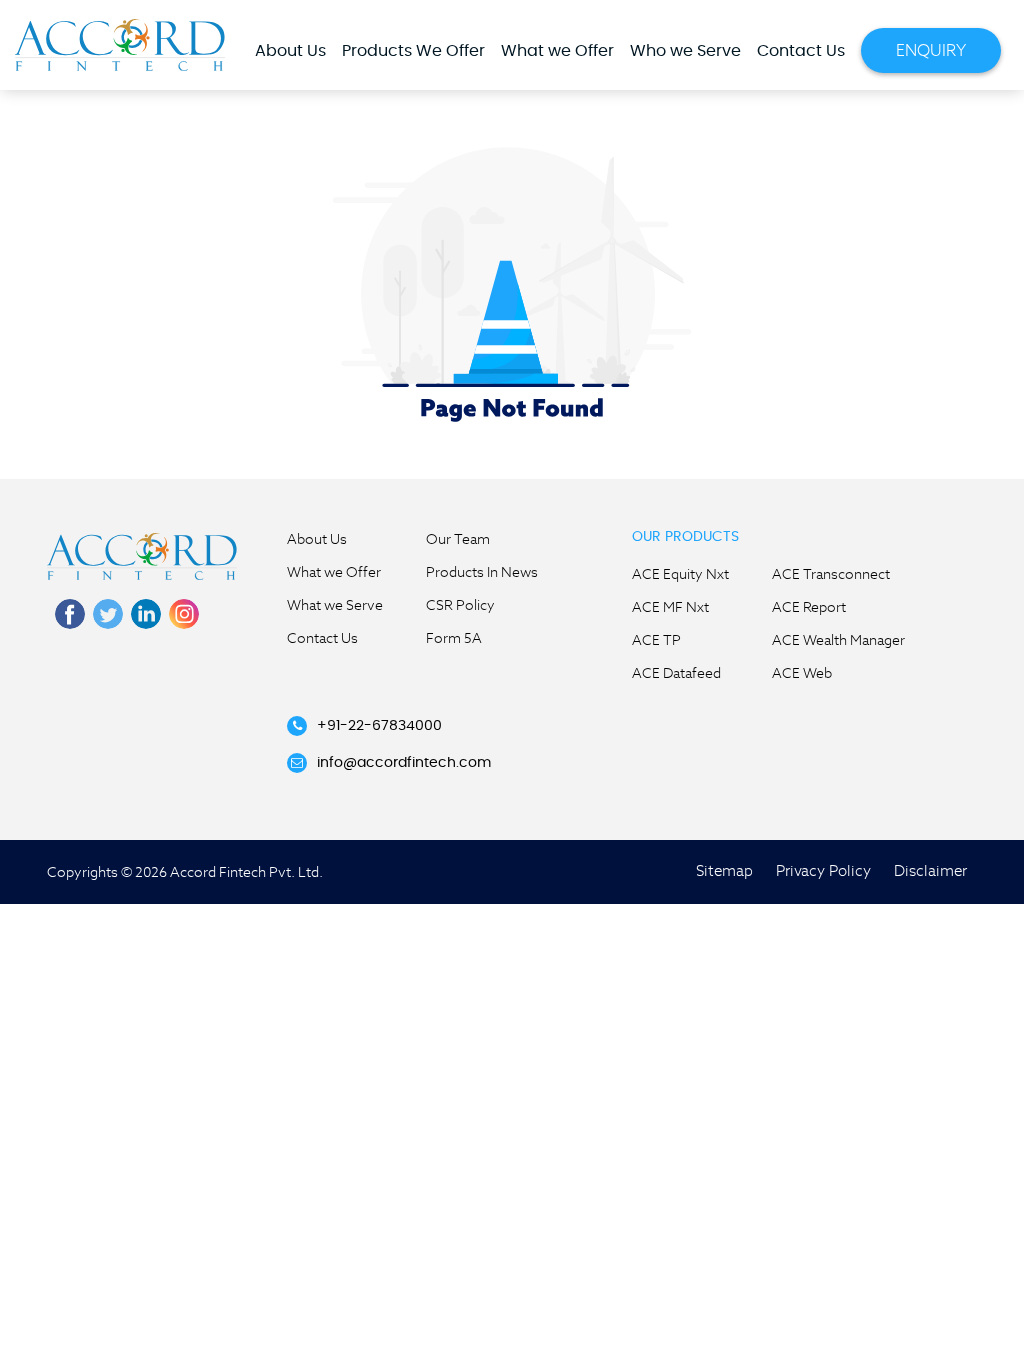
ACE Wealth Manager (838, 640)
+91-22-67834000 (379, 726)
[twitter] (108, 614)
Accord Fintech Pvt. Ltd (120, 44)
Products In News (482, 572)
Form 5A (454, 638)
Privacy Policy (823, 870)
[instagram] (184, 614)
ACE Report (809, 607)
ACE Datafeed (676, 673)
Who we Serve (685, 51)
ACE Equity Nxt (680, 574)
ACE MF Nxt (670, 607)
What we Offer (557, 51)
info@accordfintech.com (404, 763)
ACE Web (802, 673)
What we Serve (335, 605)
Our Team (458, 539)
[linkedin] (146, 614)
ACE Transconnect (831, 574)
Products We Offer (413, 51)
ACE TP (656, 640)
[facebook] (70, 614)
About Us (290, 51)
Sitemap (724, 870)
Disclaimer (930, 870)
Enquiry (931, 50)
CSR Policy (460, 605)
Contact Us (801, 51)
